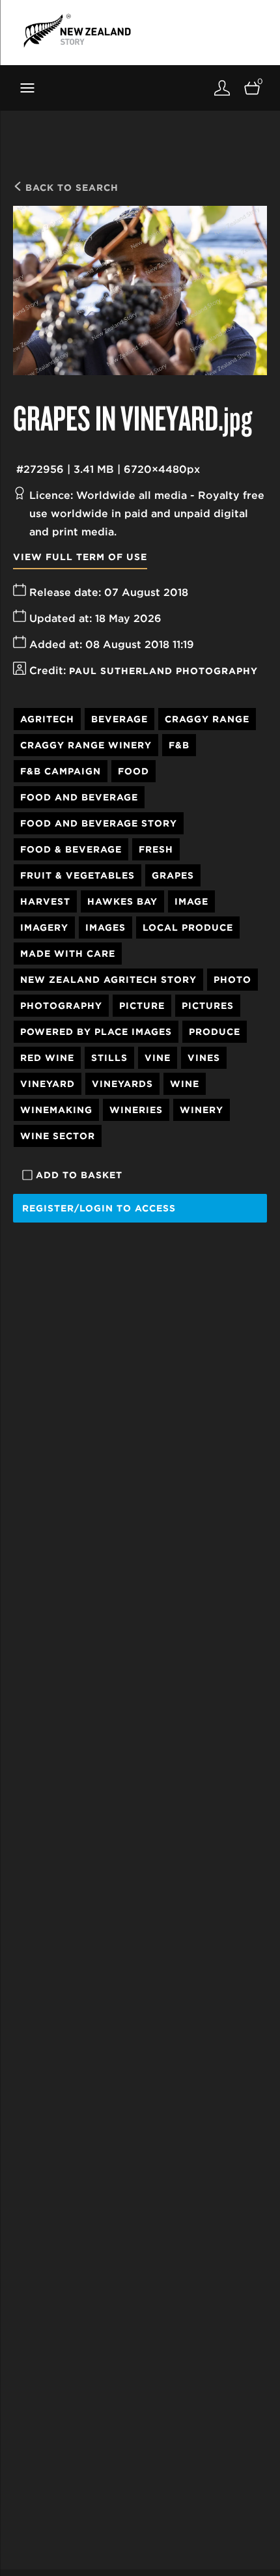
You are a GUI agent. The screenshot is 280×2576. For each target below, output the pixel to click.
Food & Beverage (71, 849)
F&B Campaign (61, 771)
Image (191, 901)
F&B (179, 745)
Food (133, 771)
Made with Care (68, 954)
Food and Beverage (79, 797)
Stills (109, 1058)
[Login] (222, 88)
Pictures (208, 1006)
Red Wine (47, 1058)
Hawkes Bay (122, 901)
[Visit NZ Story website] (77, 31)
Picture (142, 1006)
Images (105, 927)
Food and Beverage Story (99, 823)
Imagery (44, 927)
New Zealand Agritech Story (108, 980)
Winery (202, 1110)
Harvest (45, 901)
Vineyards (122, 1084)
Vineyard (48, 1084)
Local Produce (188, 927)
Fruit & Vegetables (77, 875)
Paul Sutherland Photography (163, 671)
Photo (232, 980)
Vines (204, 1058)
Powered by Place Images (96, 1032)
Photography (61, 1006)
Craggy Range (207, 719)
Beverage (119, 719)
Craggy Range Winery (86, 745)
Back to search (70, 188)
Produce (215, 1032)
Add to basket (79, 1175)
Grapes (173, 875)
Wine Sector (58, 1136)
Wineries (136, 1110)
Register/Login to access (99, 1208)
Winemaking (56, 1110)
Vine (158, 1058)
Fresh (156, 849)
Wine (185, 1084)
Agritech (47, 719)
